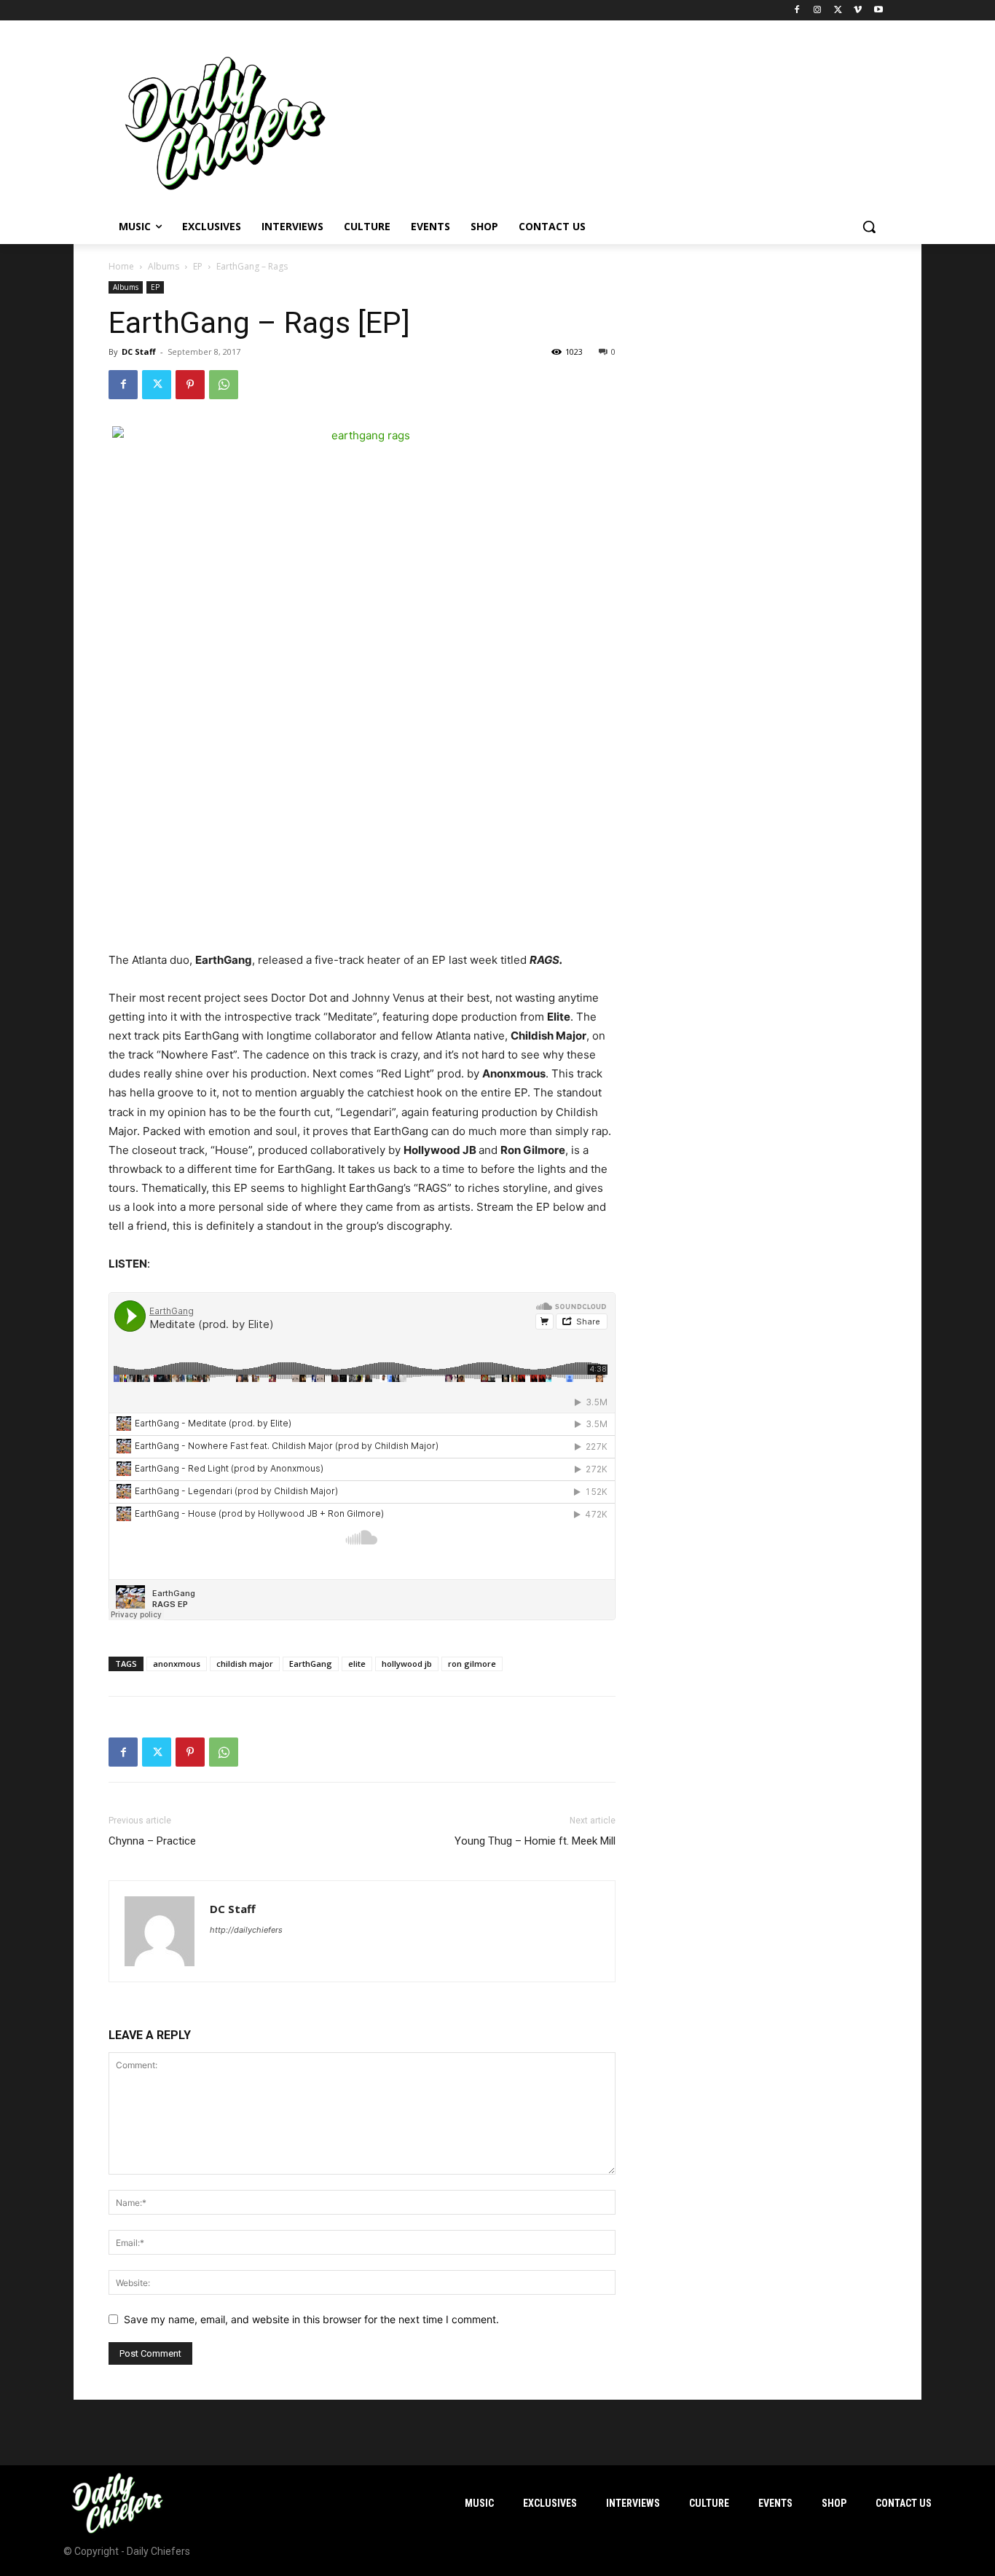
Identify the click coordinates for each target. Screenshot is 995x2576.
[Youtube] (878, 11)
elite (357, 1664)
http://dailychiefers (246, 1930)
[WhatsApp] (224, 385)
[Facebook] (797, 11)
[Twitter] (838, 11)
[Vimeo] (858, 11)
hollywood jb (407, 1664)
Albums (164, 266)
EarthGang (311, 1664)
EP (198, 266)
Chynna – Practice (152, 1841)
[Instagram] (818, 11)
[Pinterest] (190, 385)
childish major (245, 1664)
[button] (869, 227)
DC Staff (139, 352)
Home (121, 266)
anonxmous (177, 1664)
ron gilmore (472, 1664)
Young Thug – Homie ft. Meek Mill (535, 1841)
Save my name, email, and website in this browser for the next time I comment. (311, 2319)
